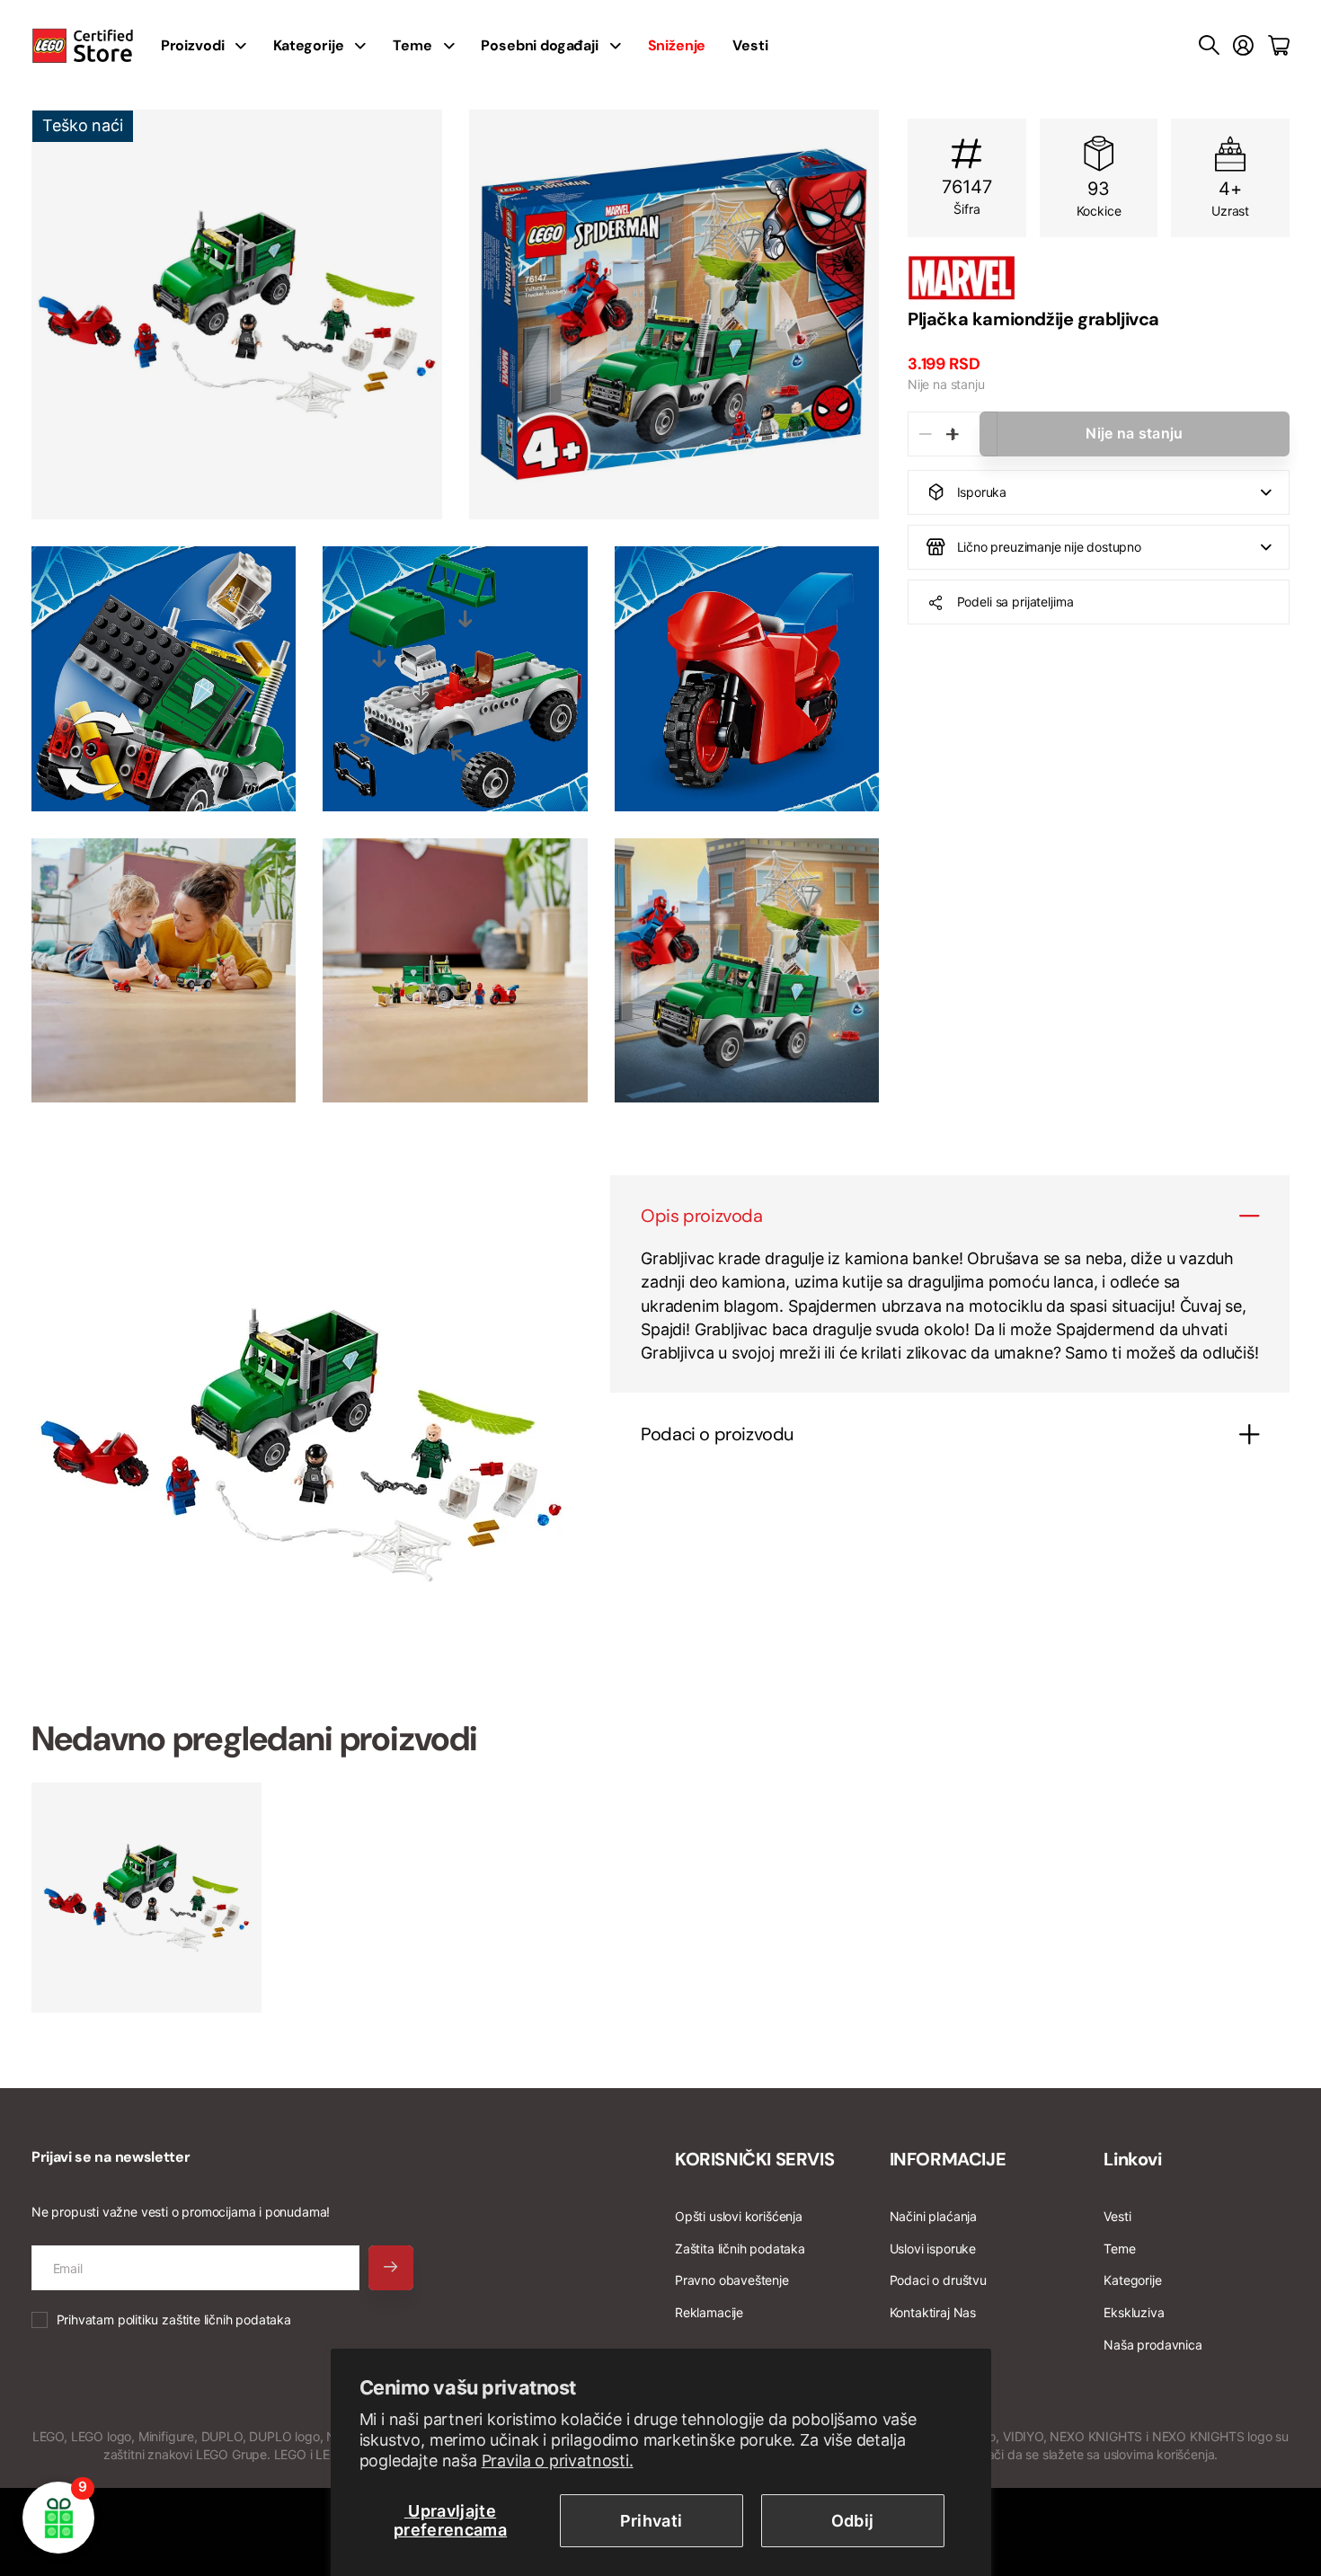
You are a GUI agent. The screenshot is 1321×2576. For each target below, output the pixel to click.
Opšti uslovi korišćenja (739, 2216)
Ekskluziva (1134, 2312)
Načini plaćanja (933, 2216)
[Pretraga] (1209, 46)
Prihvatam (174, 2319)
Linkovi (1132, 2159)
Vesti (750, 45)
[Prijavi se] (1243, 46)
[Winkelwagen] (1279, 46)
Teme (412, 45)
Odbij (853, 2521)
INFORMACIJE (948, 2159)
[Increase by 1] (952, 434)
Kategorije (308, 45)
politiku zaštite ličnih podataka (204, 2319)
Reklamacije (709, 2312)
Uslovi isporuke (933, 2248)
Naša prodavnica (1153, 2345)
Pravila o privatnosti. (558, 2461)
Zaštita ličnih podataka (740, 2248)
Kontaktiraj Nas (933, 2312)
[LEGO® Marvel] (1099, 278)
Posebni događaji (539, 45)
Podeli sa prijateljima (1015, 602)
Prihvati (652, 2521)
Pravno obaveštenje (732, 2280)
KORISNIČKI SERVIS (754, 2159)
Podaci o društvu (938, 2280)
